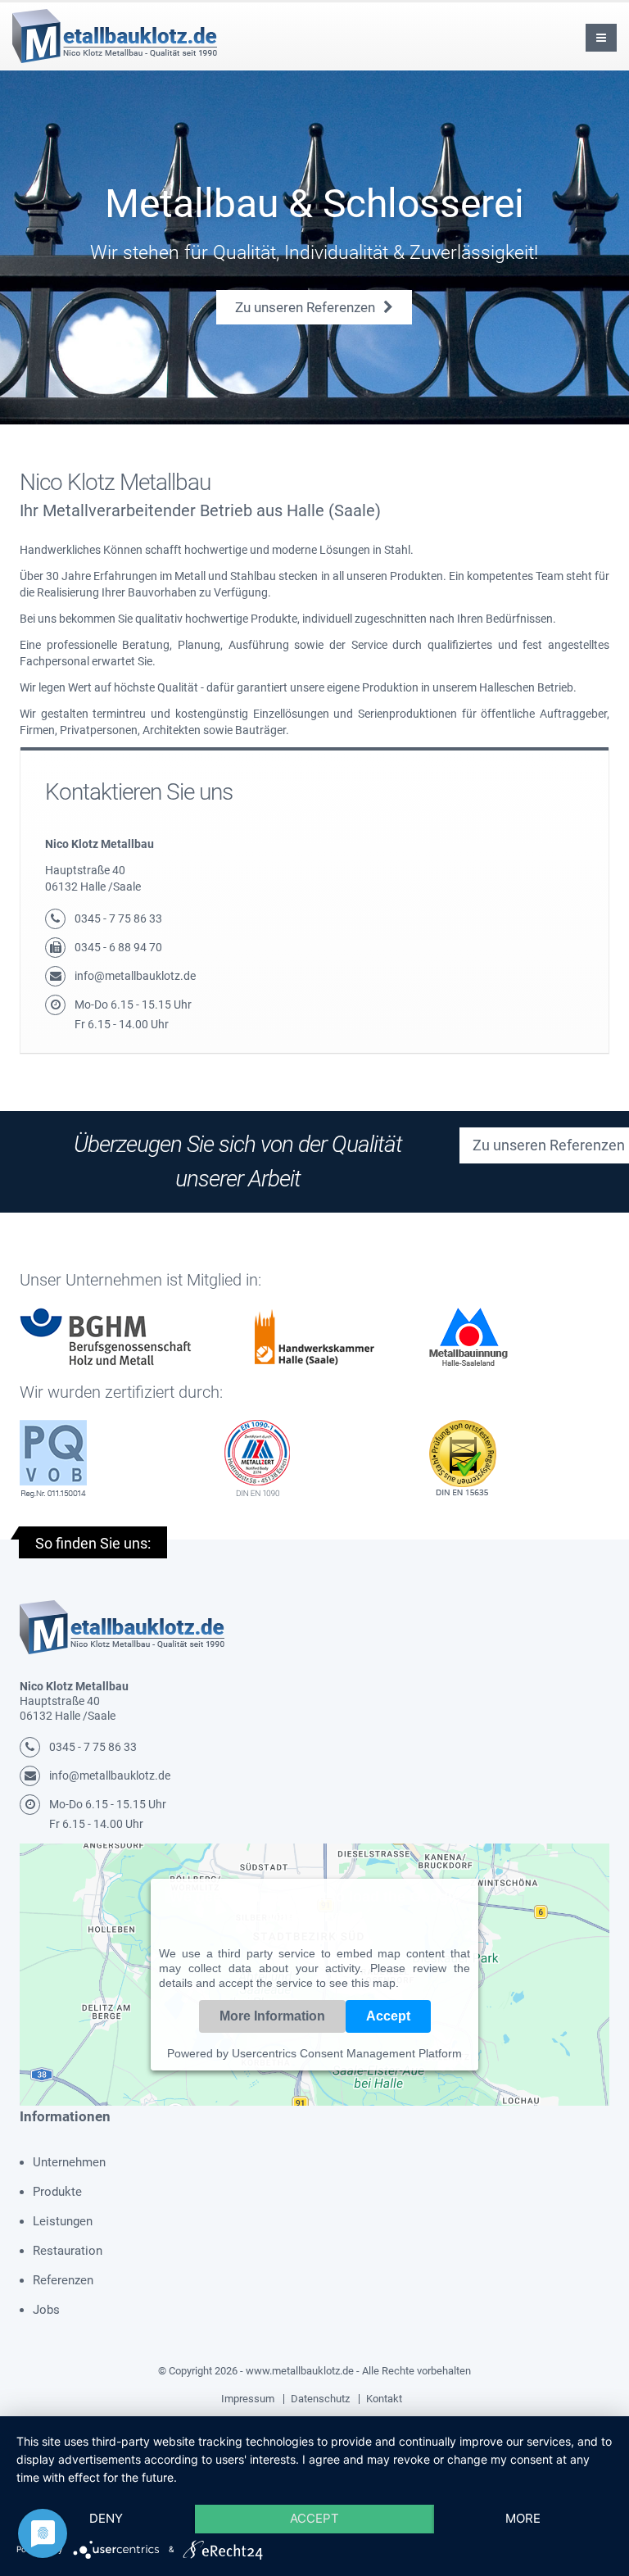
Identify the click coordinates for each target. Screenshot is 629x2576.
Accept (388, 2016)
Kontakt (384, 2399)
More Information (272, 2016)
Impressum (248, 2399)
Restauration (68, 2251)
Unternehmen (69, 2162)
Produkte (57, 2192)
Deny (106, 2518)
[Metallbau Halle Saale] (122, 1627)
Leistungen (63, 2221)
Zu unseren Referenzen (307, 307)
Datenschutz (320, 2399)
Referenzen (63, 2280)
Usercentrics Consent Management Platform (347, 2053)
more (523, 2518)
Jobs (46, 2310)
